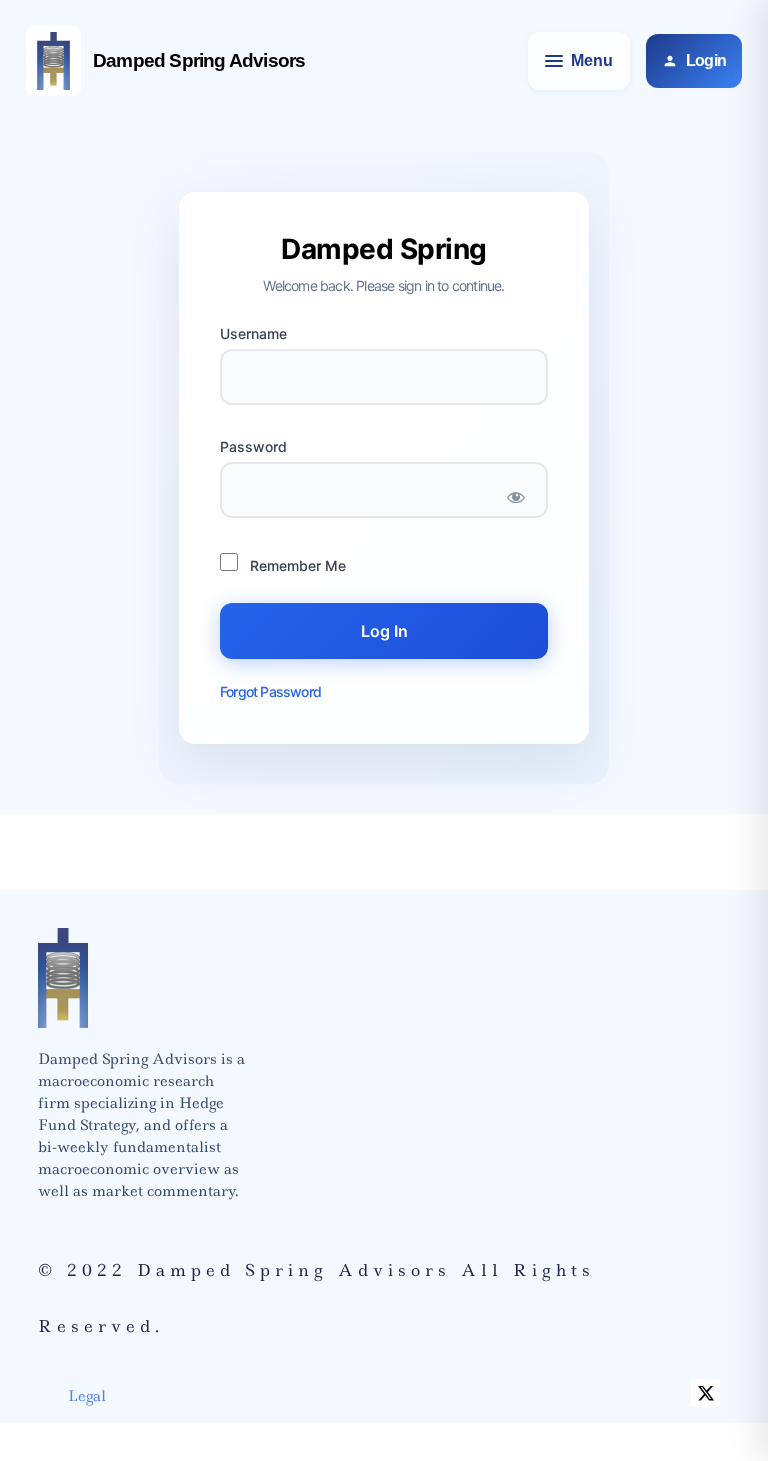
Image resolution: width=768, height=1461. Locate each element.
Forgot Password (270, 691)
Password (253, 447)
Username (253, 334)
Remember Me (296, 565)
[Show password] (515, 497)
